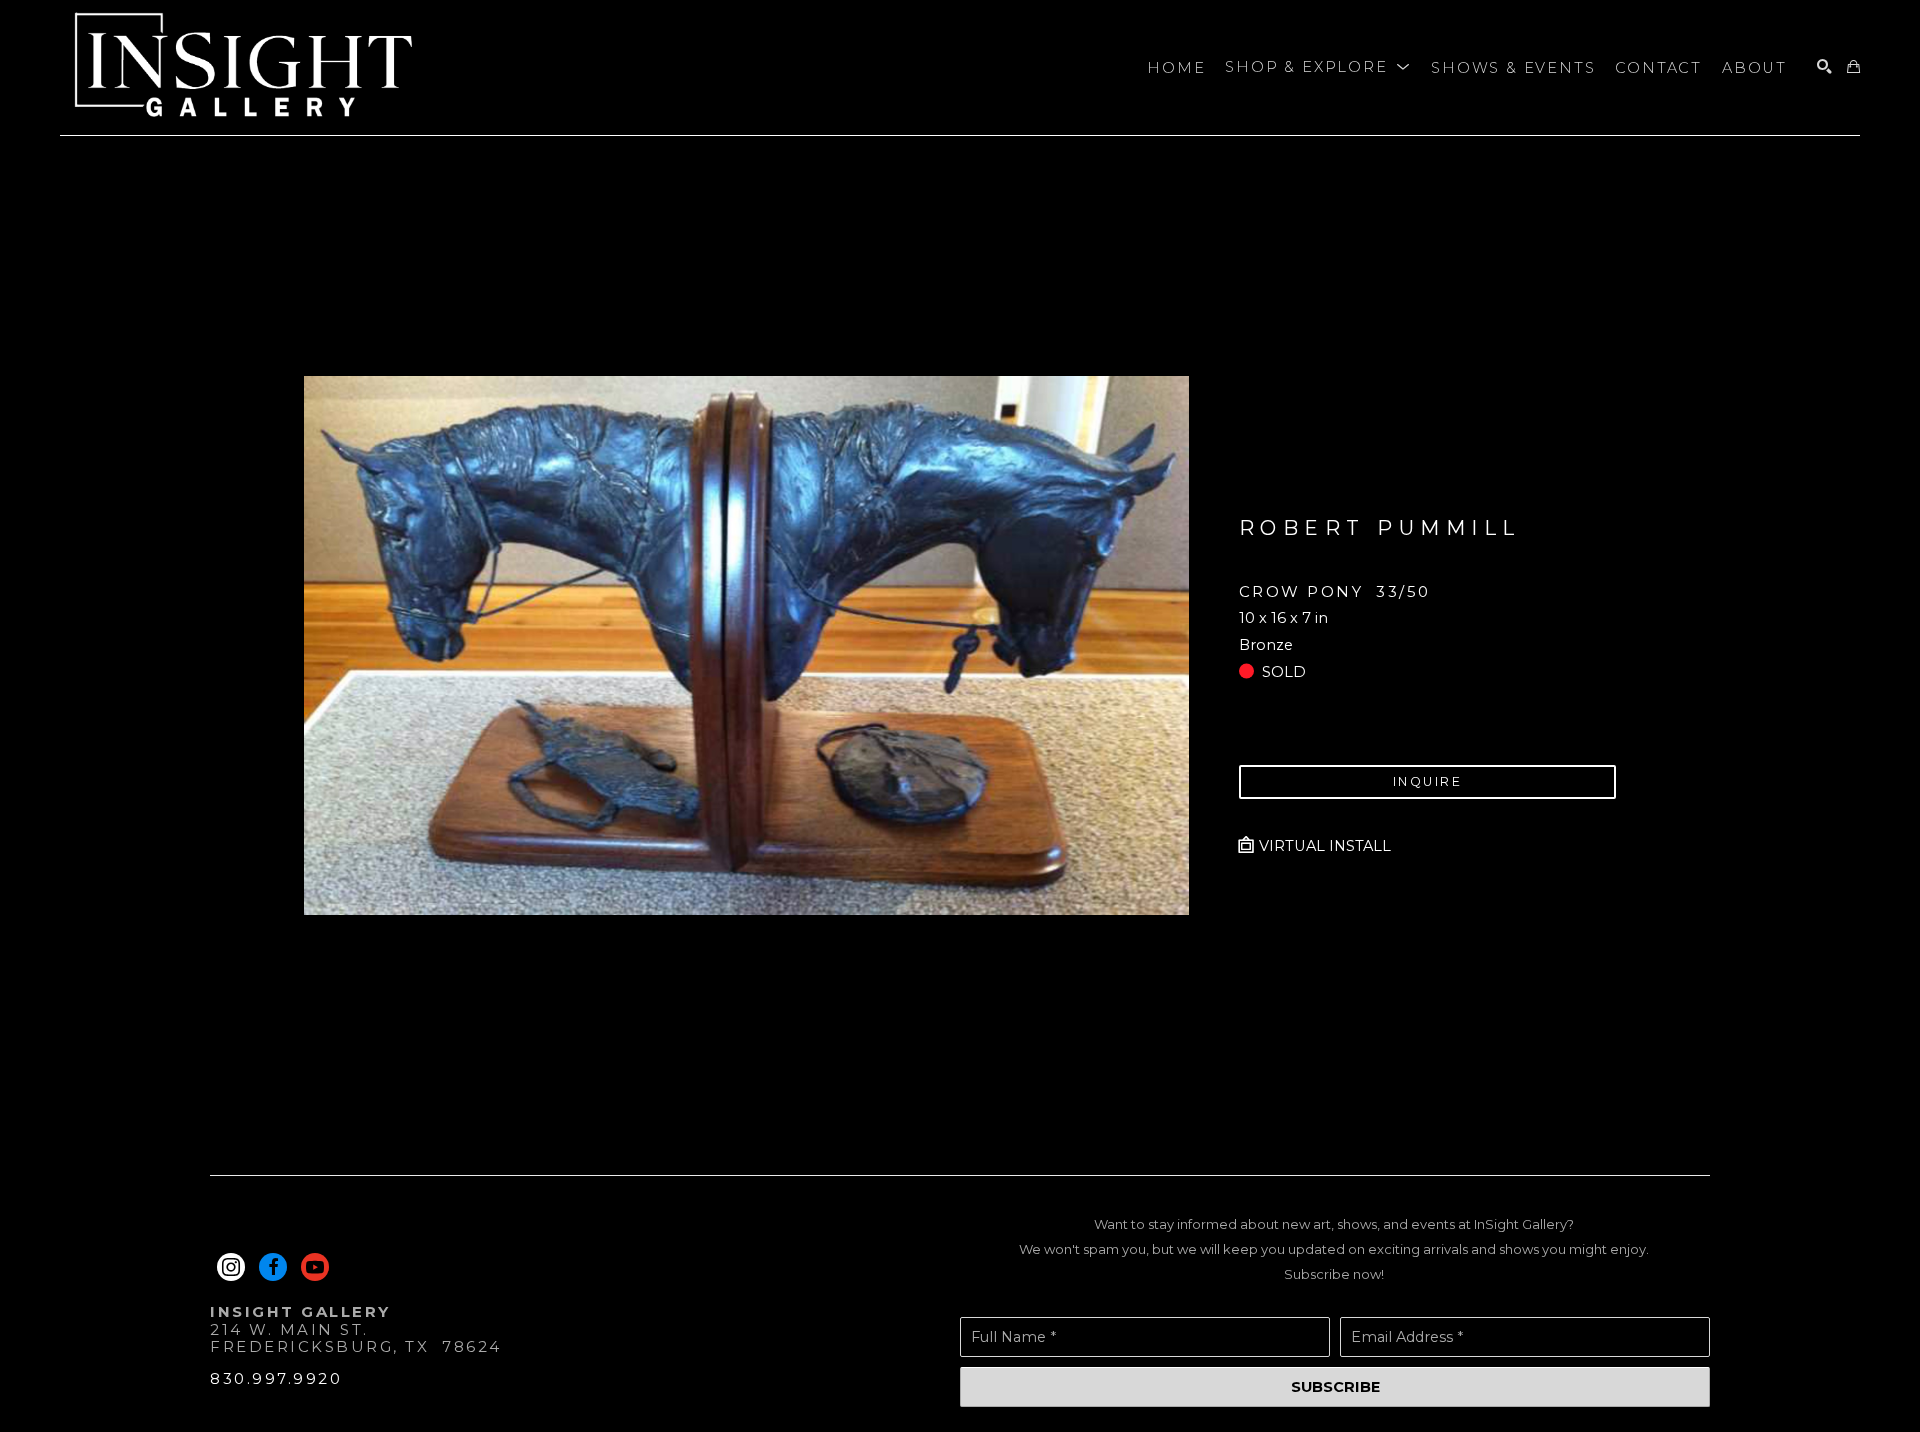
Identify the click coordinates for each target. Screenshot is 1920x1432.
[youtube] (315, 1267)
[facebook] (273, 1267)
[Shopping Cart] (1853, 67)
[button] (1318, 68)
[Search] (1824, 67)
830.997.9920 (276, 1378)
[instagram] (231, 1267)
